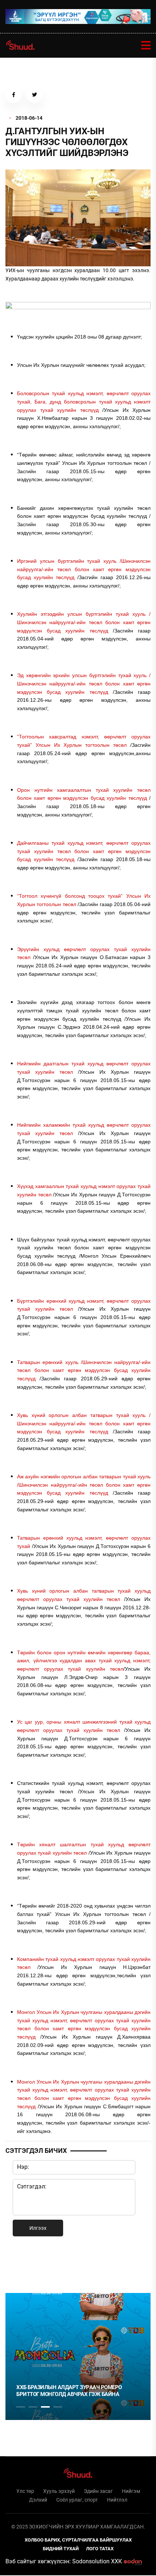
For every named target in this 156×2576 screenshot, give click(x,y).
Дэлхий (38, 2500)
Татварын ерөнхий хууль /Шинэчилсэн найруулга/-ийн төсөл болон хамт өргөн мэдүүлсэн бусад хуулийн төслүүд (84, 1370)
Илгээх (38, 2228)
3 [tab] (45, 2407)
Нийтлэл (117, 2500)
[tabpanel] (78, 2356)
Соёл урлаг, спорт (77, 2500)
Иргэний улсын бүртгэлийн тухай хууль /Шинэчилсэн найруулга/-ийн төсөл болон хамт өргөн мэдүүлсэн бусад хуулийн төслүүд (84, 569)
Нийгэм (131, 2491)
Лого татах (100, 2549)
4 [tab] (58, 2407)
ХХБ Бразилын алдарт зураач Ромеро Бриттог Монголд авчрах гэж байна (69, 2391)
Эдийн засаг (98, 2491)
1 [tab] (21, 2264)
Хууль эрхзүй (59, 2491)
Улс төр (25, 2491)
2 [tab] (33, 2407)
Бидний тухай (61, 2549)
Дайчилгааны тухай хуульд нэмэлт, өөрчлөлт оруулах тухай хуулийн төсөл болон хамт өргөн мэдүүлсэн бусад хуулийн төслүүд (84, 851)
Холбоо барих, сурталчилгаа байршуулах (78, 2540)
